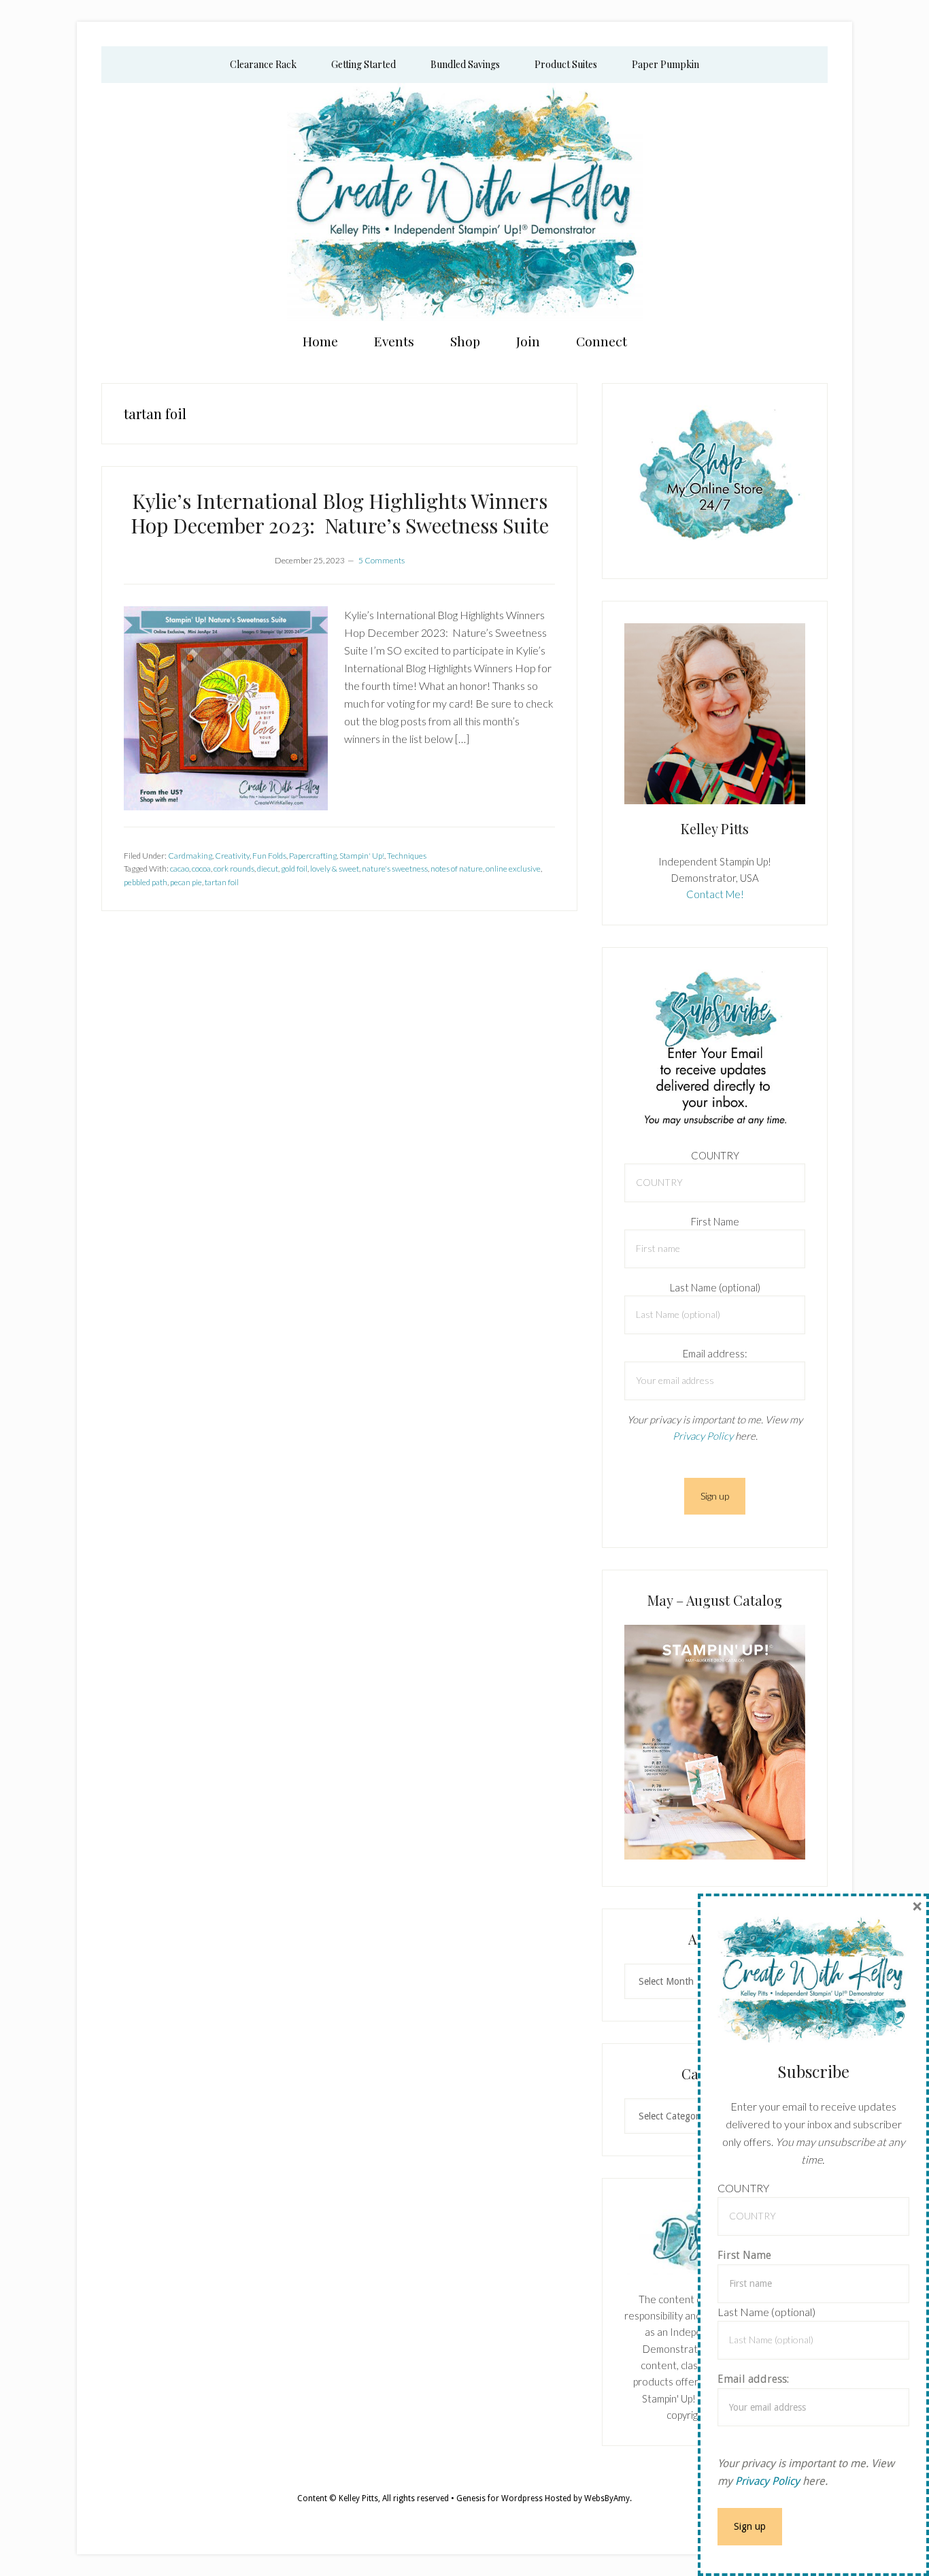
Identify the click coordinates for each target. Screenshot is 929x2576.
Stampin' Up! (362, 856)
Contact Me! (715, 894)
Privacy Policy (703, 1436)
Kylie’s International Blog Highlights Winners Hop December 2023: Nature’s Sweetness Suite (340, 513)
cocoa (201, 869)
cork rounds (234, 869)
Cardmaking (190, 856)
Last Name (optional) (715, 1287)
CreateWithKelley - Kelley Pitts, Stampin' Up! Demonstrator (464, 202)
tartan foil (222, 882)
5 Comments (382, 560)
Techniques (407, 856)
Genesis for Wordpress (500, 2498)
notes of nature (457, 869)
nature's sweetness (395, 869)
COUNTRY (715, 1155)
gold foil (294, 869)
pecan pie (186, 882)
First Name (715, 1221)
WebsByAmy (607, 2498)
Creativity (232, 856)
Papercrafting (313, 856)
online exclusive (513, 869)
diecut (268, 869)
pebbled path (146, 882)
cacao (180, 869)
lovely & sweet (335, 869)
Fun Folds (269, 856)
